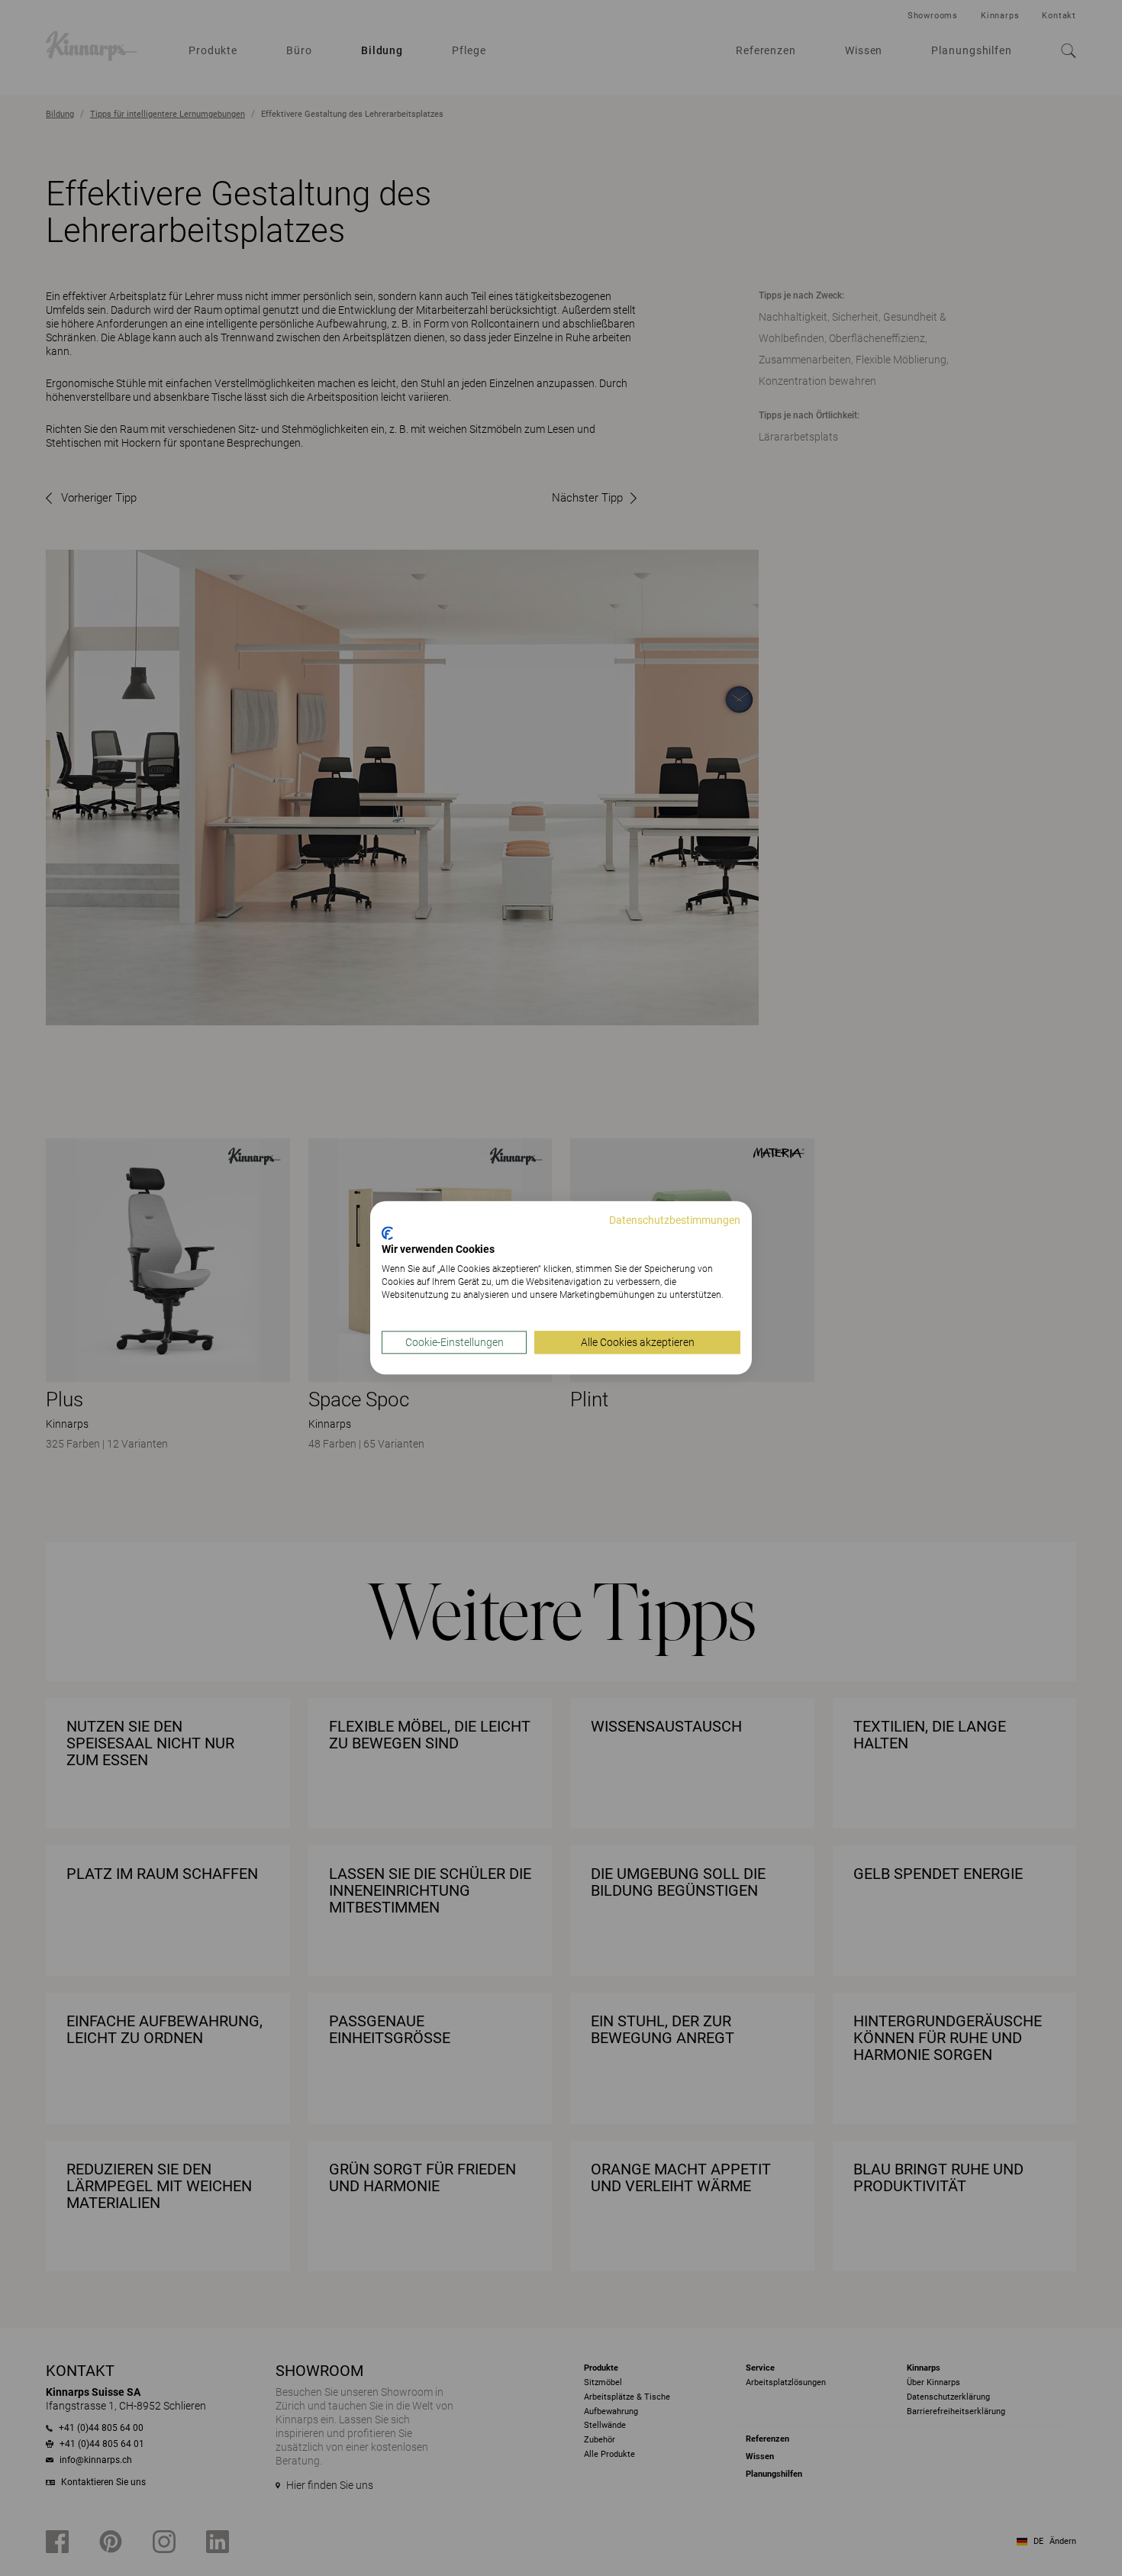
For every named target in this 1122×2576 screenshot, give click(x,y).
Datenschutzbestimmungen (675, 1220)
